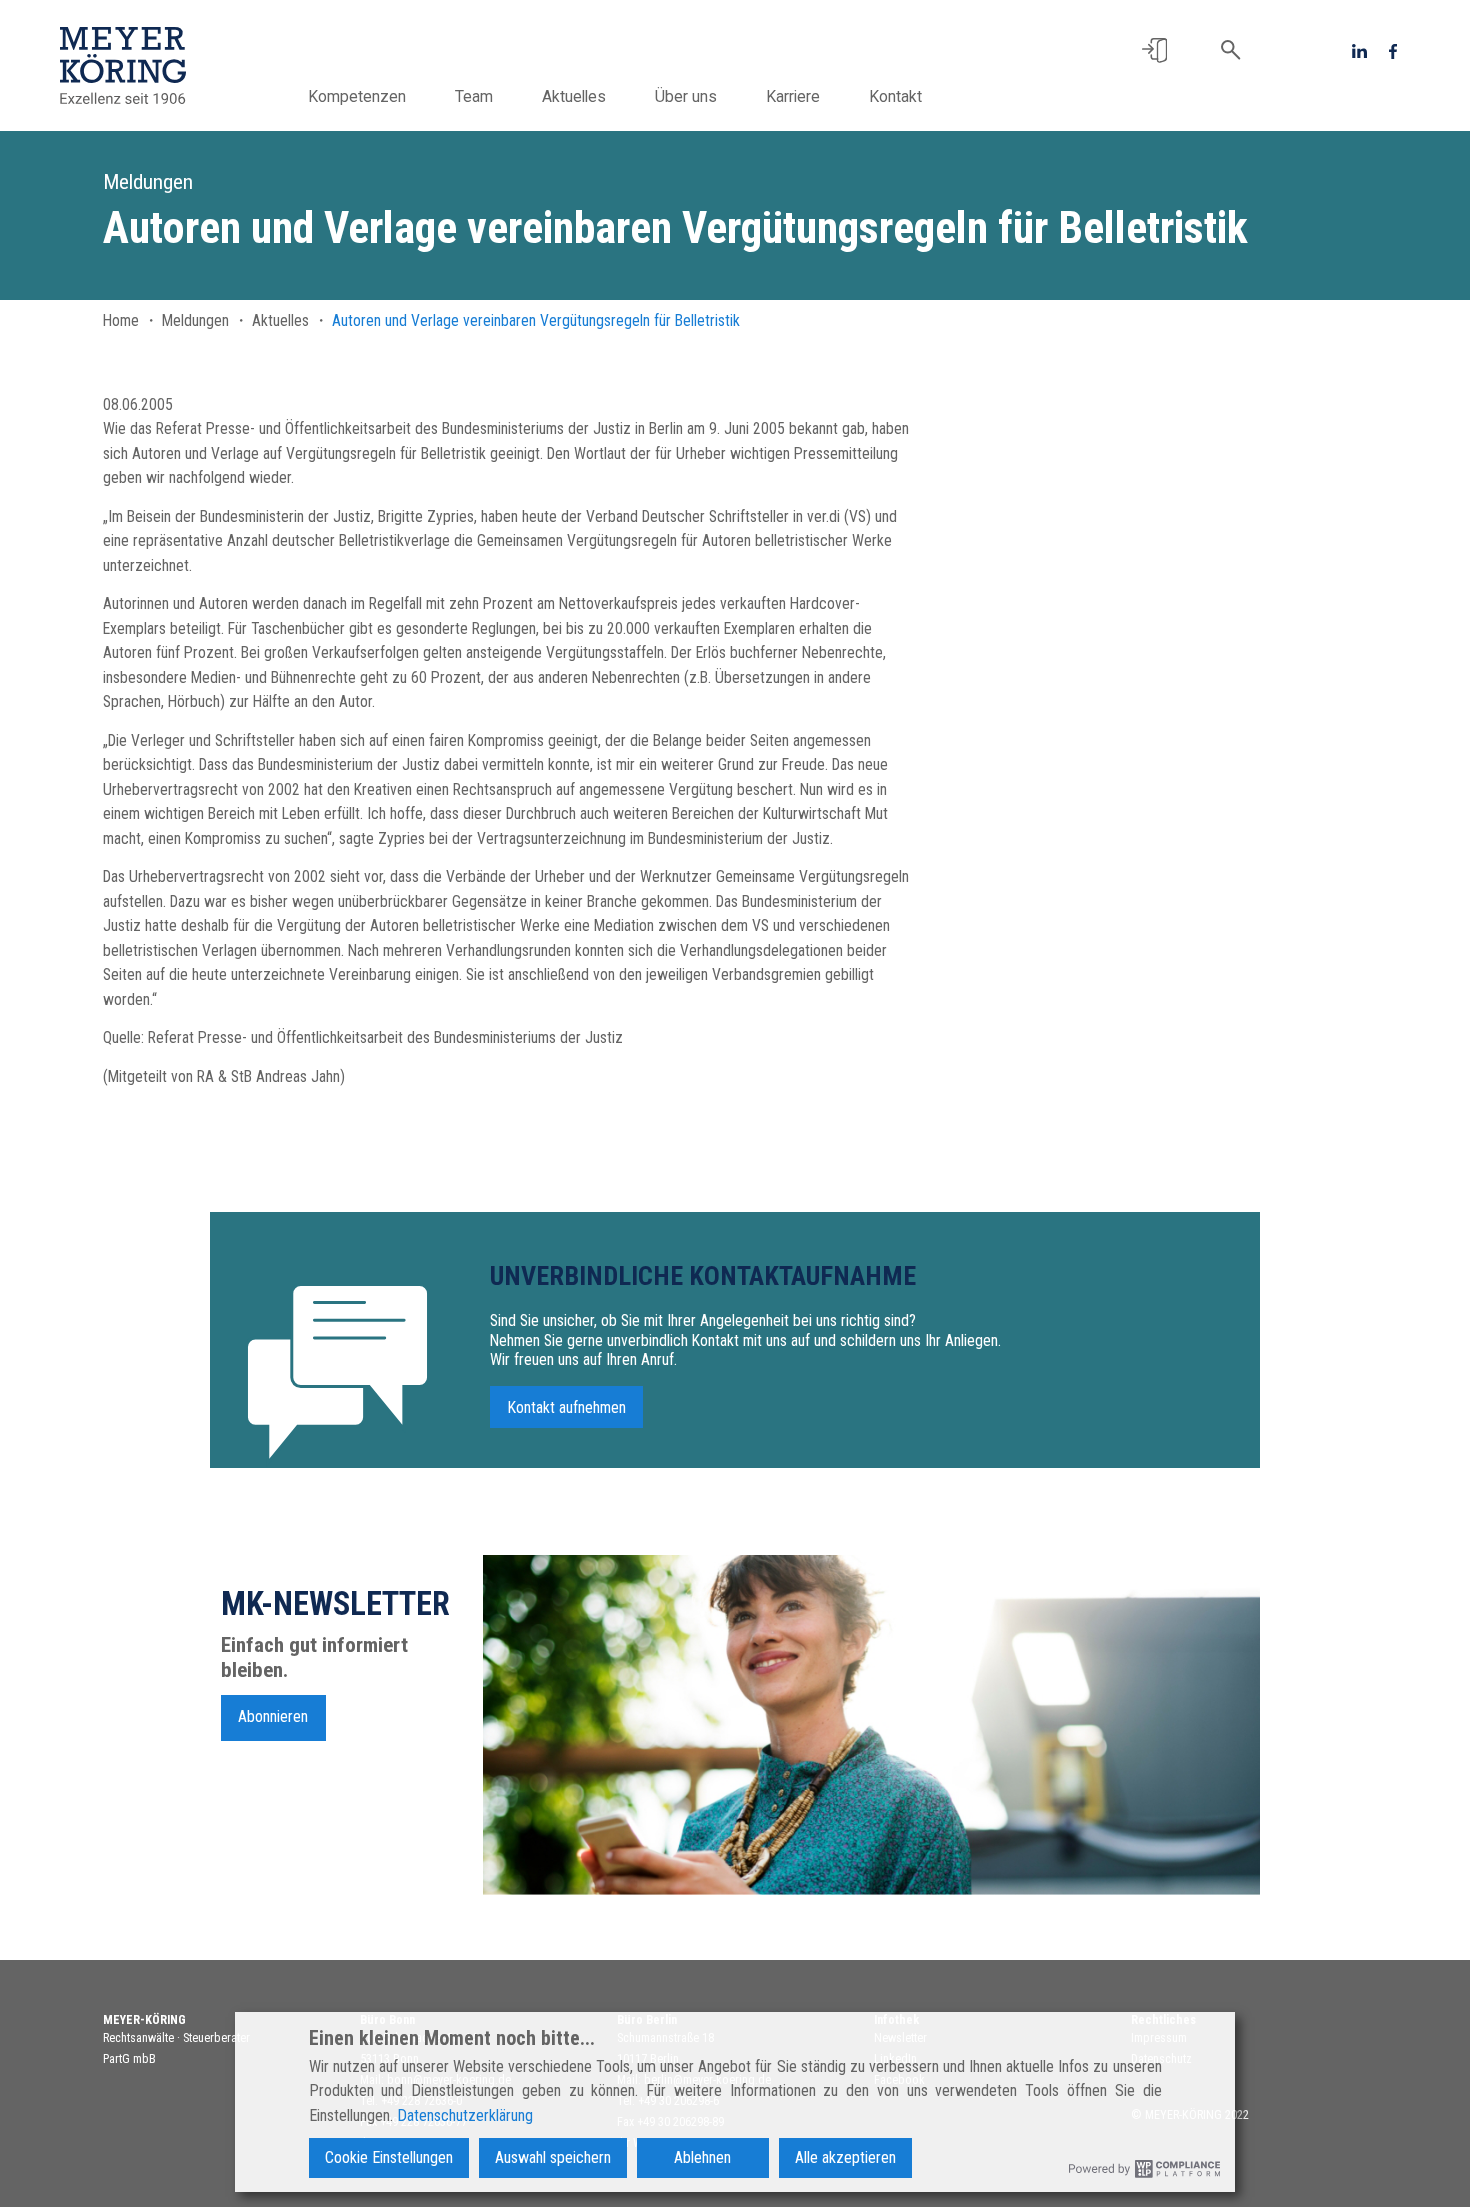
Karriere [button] (793, 96)
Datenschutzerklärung (465, 2115)
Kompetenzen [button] (357, 96)
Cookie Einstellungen (389, 2157)
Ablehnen (702, 2157)
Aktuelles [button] (574, 96)
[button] (1154, 50)
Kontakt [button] (895, 96)
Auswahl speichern (553, 2157)
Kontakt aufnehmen (567, 1406)
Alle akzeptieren (845, 2157)
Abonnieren (273, 1716)
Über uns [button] (686, 96)
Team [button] (474, 96)
